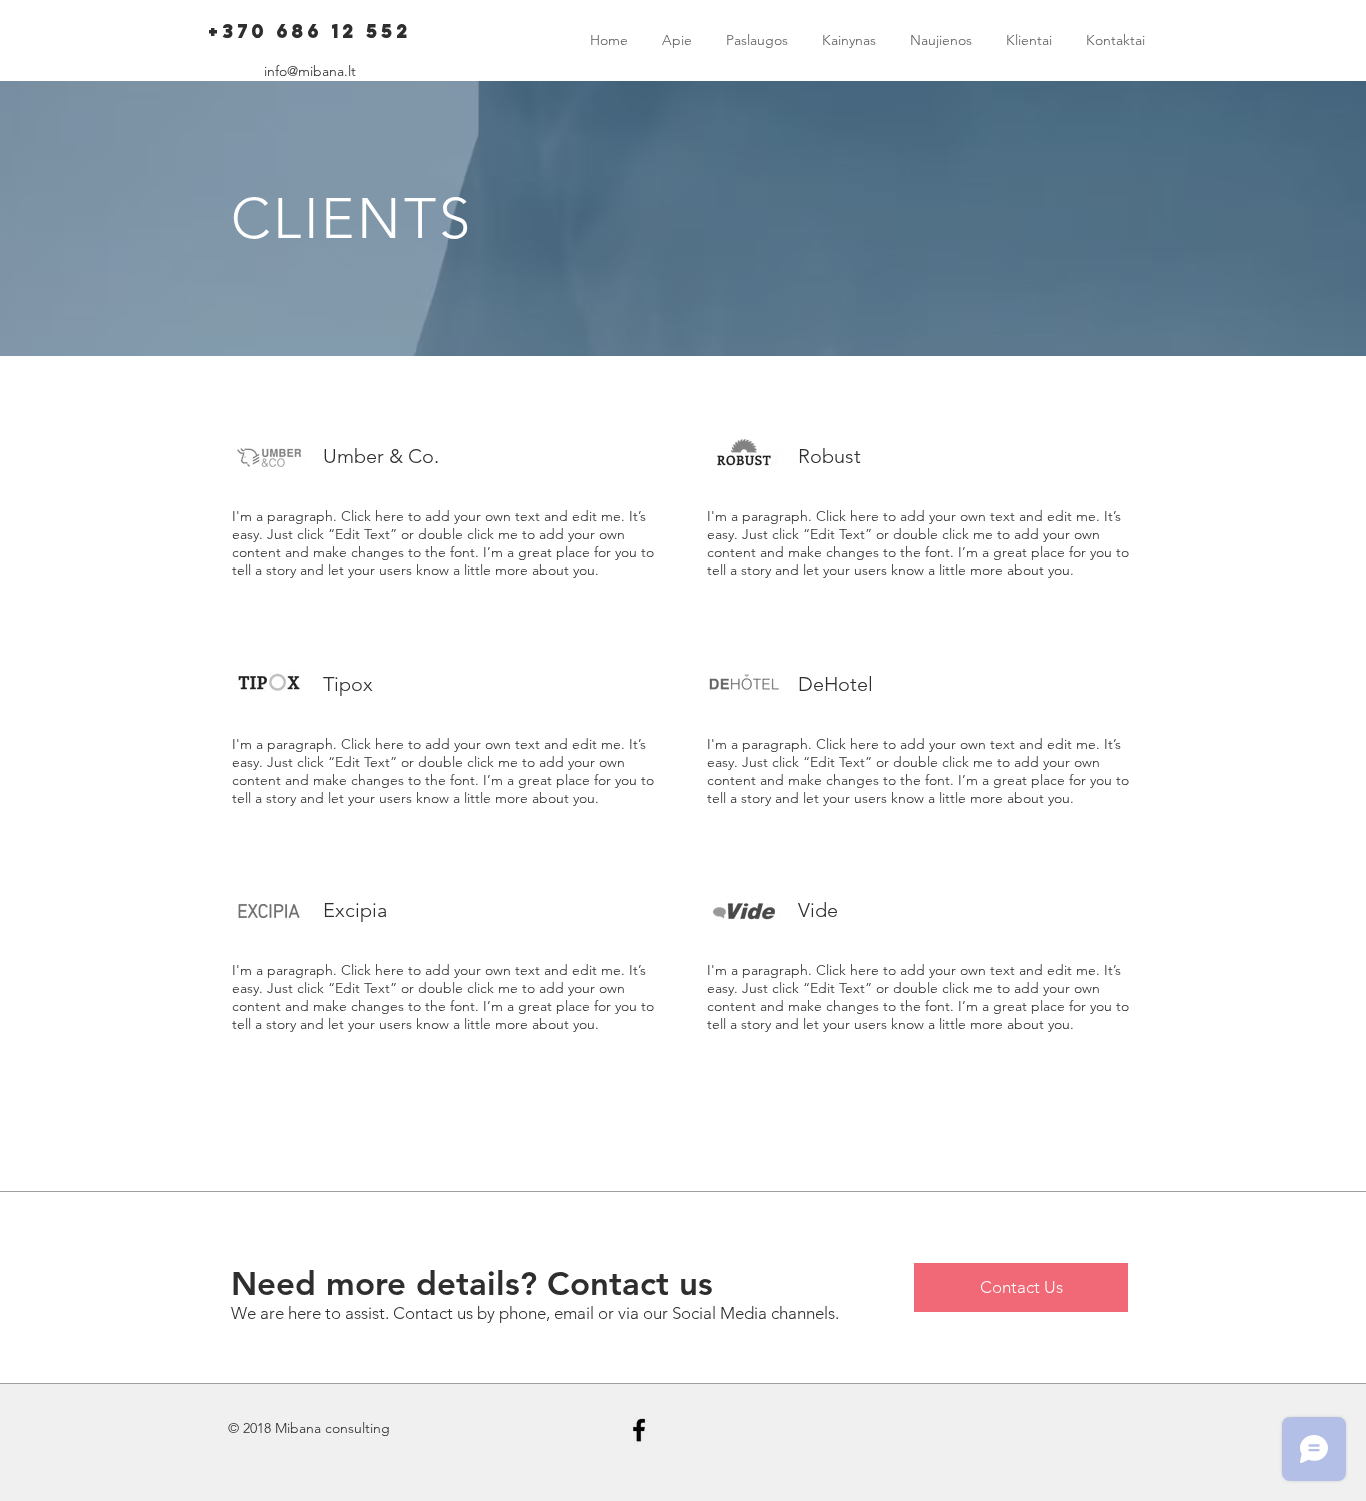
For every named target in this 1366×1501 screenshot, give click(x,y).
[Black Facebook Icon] (639, 1430)
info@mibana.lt (310, 71)
